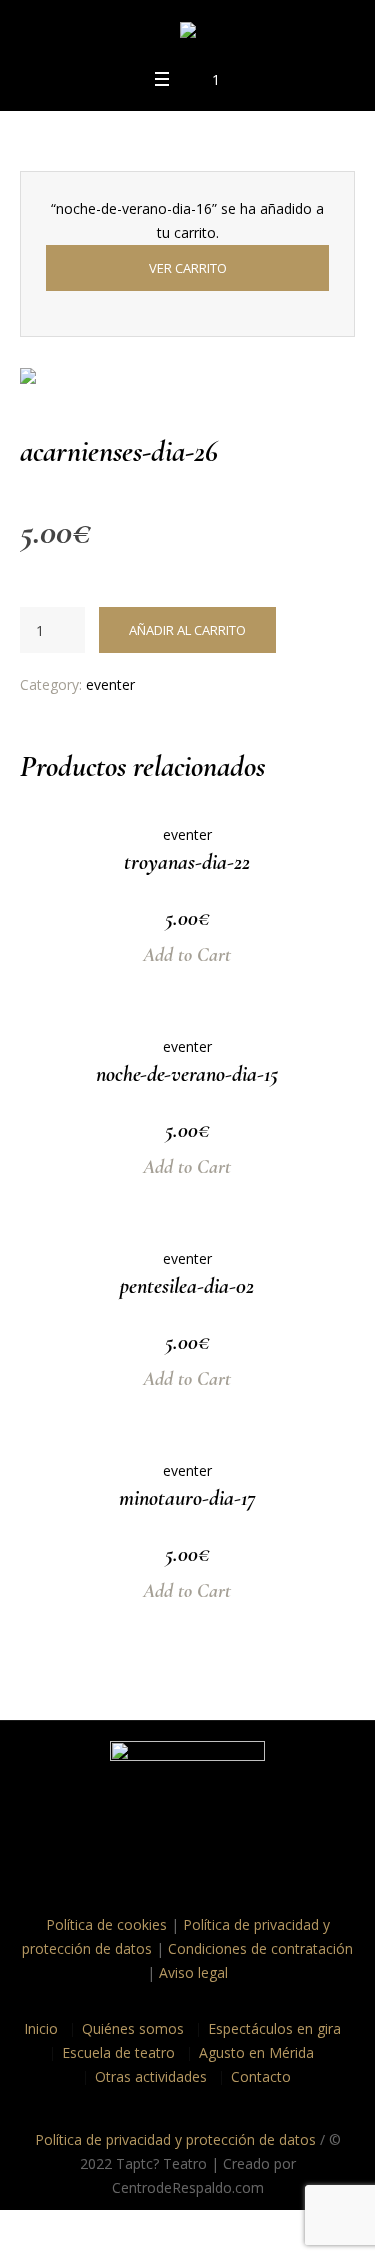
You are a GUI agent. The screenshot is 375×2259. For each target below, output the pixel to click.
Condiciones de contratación (260, 1948)
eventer (110, 684)
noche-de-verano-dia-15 (187, 1074)
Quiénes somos (133, 2028)
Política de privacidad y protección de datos (175, 2139)
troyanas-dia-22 (187, 862)
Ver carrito (188, 268)
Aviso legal (193, 1972)
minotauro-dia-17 (187, 1498)
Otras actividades (151, 2076)
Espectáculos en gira (274, 2028)
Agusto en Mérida (256, 2052)
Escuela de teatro (118, 2052)
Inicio (41, 2028)
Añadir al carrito (187, 630)
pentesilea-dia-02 (187, 1286)
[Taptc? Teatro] (188, 33)
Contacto (261, 2076)
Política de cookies (106, 1924)
